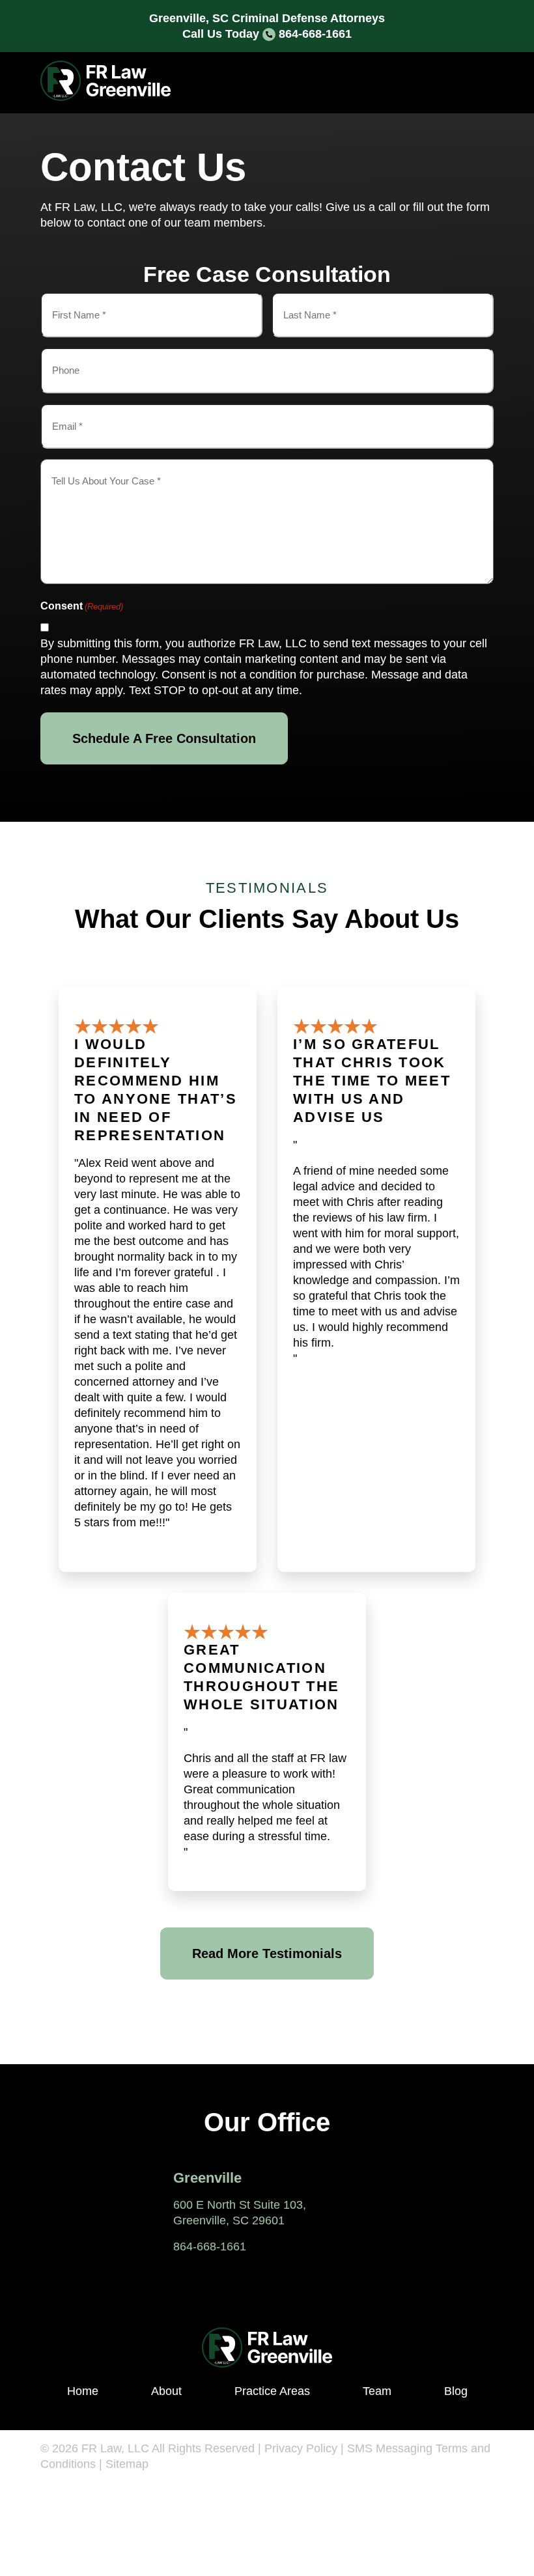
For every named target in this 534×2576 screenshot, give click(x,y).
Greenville (207, 2178)
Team (377, 2391)
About (166, 2391)
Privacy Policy (301, 2448)
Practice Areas (272, 2391)
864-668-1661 (315, 34)
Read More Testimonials (267, 1953)
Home (83, 2391)
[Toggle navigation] (475, 83)
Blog (456, 2391)
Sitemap (127, 2464)
